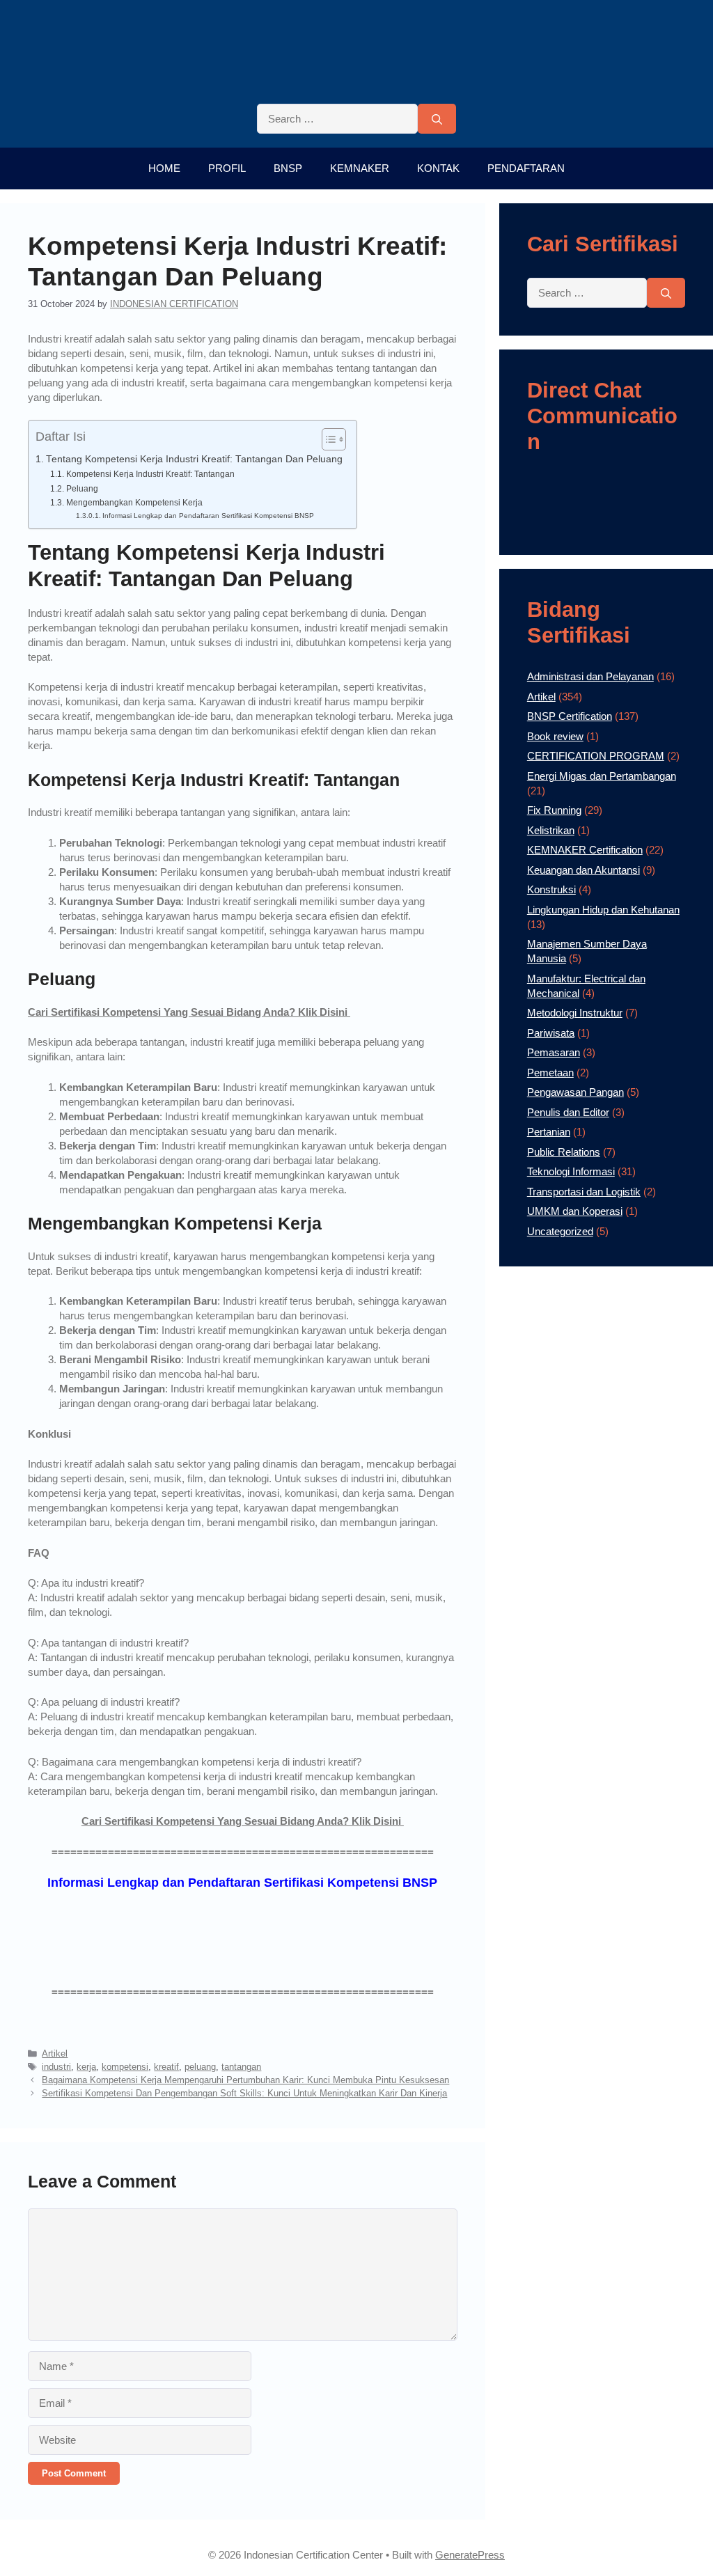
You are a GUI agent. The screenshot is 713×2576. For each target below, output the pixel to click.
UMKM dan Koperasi (575, 1211)
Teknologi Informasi (571, 1171)
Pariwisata (551, 1033)
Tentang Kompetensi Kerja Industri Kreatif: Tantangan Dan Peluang (194, 459)
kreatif (166, 2067)
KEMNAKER (360, 168)
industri (56, 2067)
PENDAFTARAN (526, 168)
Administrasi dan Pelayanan (590, 676)
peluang (200, 2067)
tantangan (241, 2067)
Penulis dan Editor (568, 1112)
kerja (86, 2067)
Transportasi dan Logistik (584, 1192)
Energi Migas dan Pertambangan (602, 776)
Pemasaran (554, 1052)
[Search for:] (337, 119)
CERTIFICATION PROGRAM (596, 756)
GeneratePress (470, 2555)
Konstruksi (551, 889)
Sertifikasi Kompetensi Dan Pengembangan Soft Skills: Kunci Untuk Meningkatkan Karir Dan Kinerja (244, 2093)
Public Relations (564, 1152)
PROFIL (227, 168)
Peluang (82, 489)
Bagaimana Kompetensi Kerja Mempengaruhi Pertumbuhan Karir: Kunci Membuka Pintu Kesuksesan (245, 2080)
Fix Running (554, 810)
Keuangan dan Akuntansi (583, 870)
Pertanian (549, 1132)
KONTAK (438, 168)
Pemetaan (550, 1073)
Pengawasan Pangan (575, 1092)
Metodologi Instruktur (575, 1013)
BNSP (288, 168)
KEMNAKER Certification (585, 850)
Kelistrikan (551, 830)
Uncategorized (560, 1231)
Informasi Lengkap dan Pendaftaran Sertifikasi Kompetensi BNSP (208, 516)
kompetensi (125, 2067)
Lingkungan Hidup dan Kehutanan (603, 910)
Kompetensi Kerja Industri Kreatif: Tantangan (150, 474)
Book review (555, 736)
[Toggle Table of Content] (327, 439)
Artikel (55, 2053)
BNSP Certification (570, 716)
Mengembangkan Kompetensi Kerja (134, 503)
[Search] (437, 119)
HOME (164, 168)
